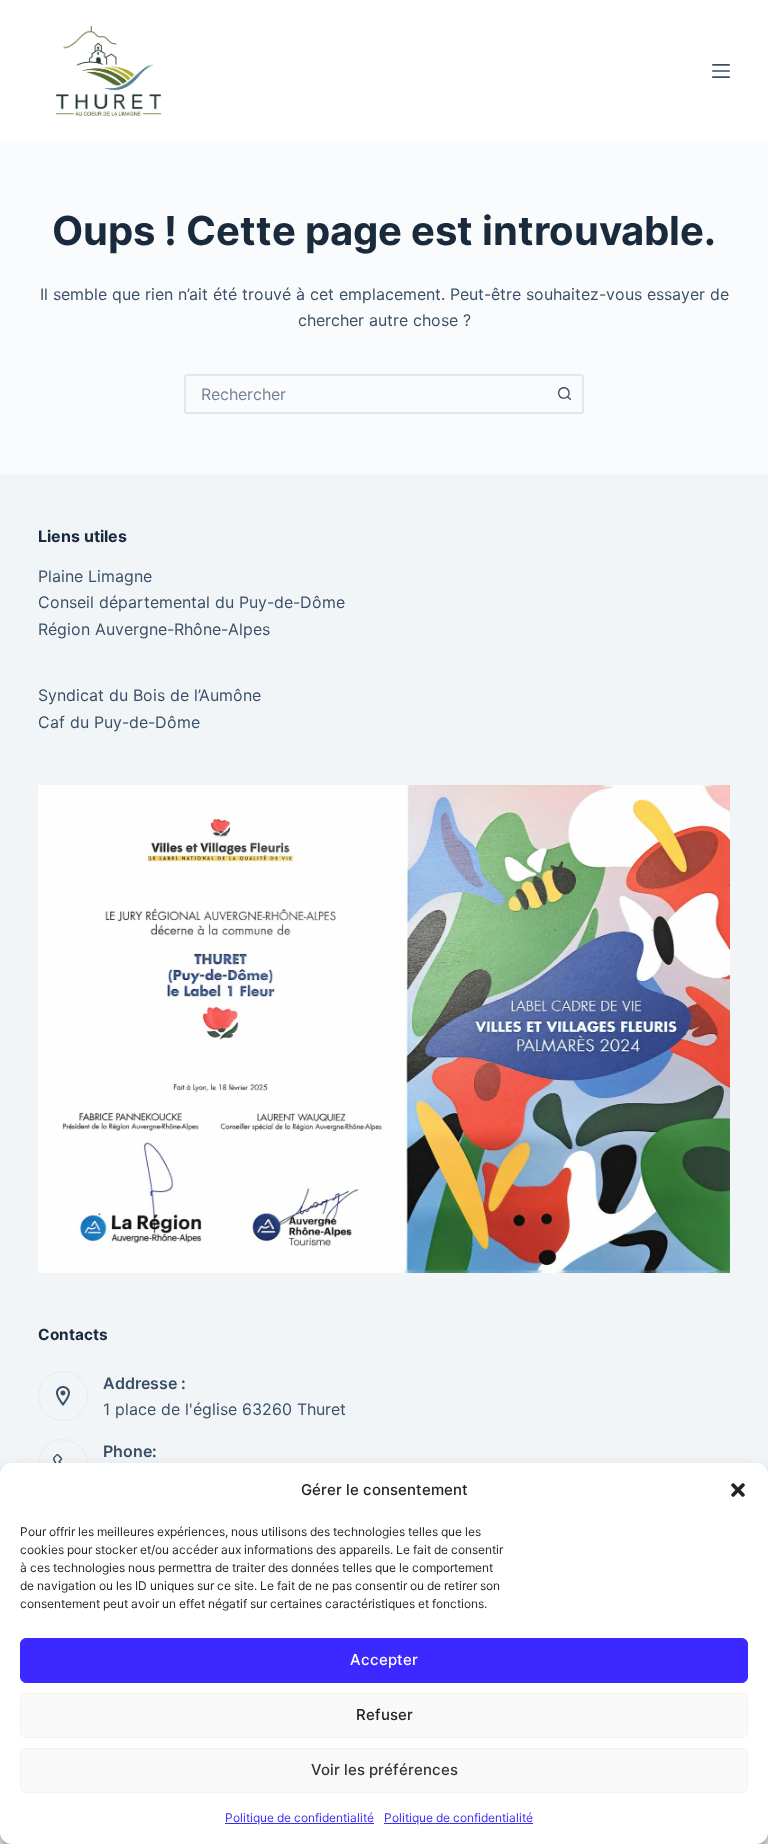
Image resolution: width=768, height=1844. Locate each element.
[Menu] (721, 71)
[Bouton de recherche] (564, 394)
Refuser (384, 1714)
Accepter (384, 1659)
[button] (738, 1490)
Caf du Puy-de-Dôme (119, 722)
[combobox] (366, 394)
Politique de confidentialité (299, 1817)
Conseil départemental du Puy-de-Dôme (191, 602)
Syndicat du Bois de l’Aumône (149, 695)
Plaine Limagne (95, 576)
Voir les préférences (384, 1769)
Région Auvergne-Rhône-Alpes (154, 629)
